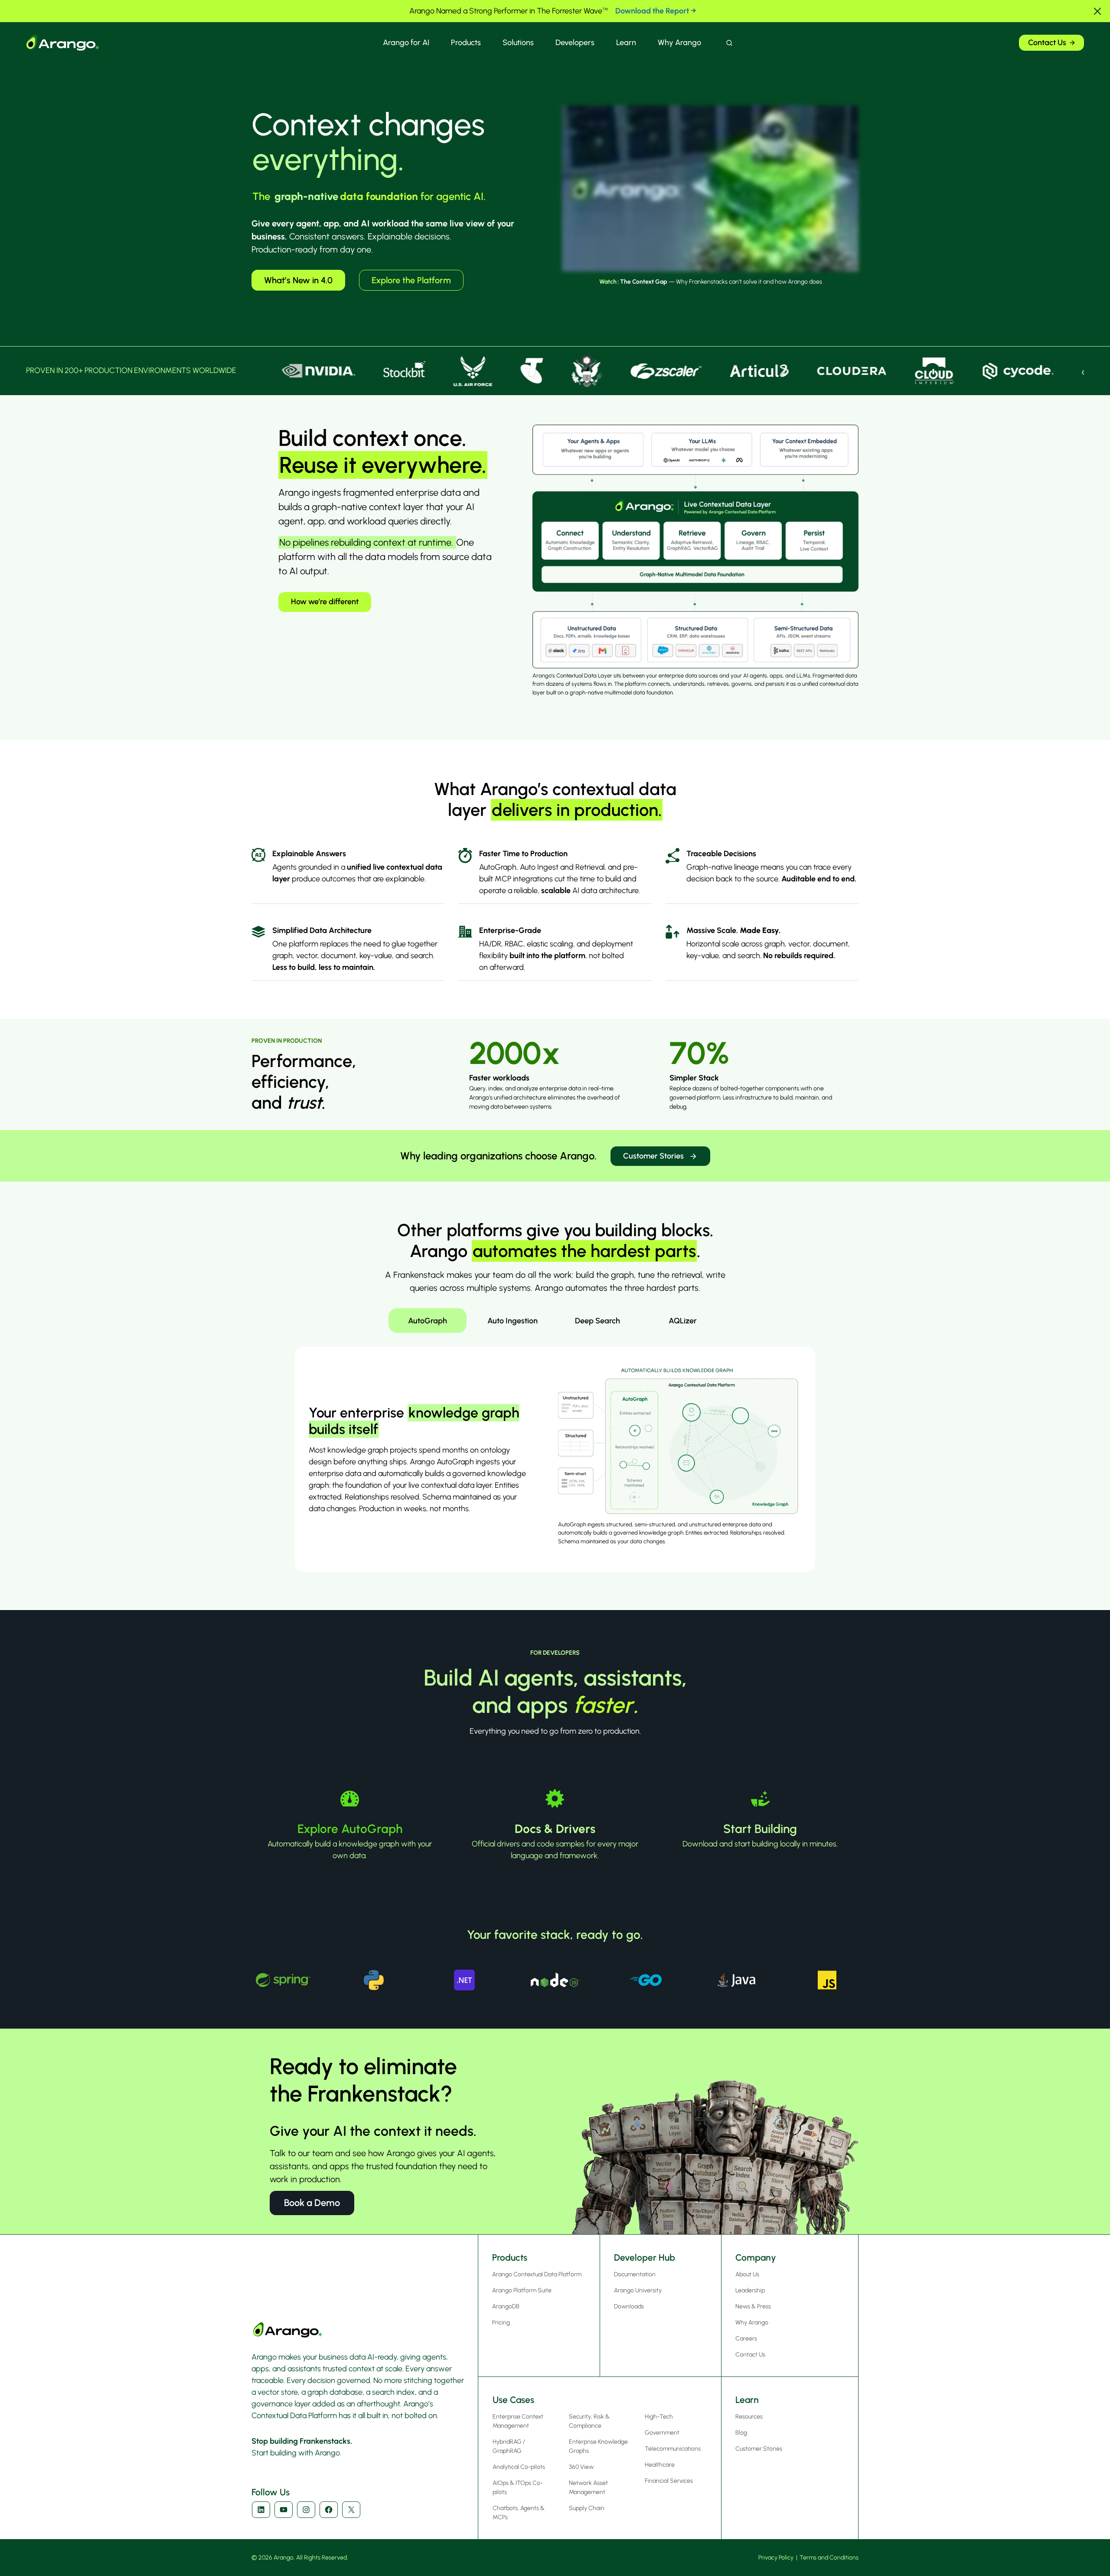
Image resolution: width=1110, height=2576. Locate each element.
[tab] (428, 1321)
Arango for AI (406, 43)
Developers (575, 43)
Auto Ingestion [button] (513, 1321)
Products (466, 43)
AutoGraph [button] (428, 1321)
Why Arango (679, 43)
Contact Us (1047, 43)
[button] (1097, 11)
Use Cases (513, 2400)
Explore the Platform (411, 280)
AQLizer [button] (683, 1321)
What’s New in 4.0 (298, 280)
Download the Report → (656, 11)
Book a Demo (312, 2203)
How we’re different (325, 602)
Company (756, 2257)
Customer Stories (653, 1156)
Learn (626, 43)
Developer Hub (645, 2257)
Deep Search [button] (597, 1321)
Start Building (760, 1829)
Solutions (518, 43)
